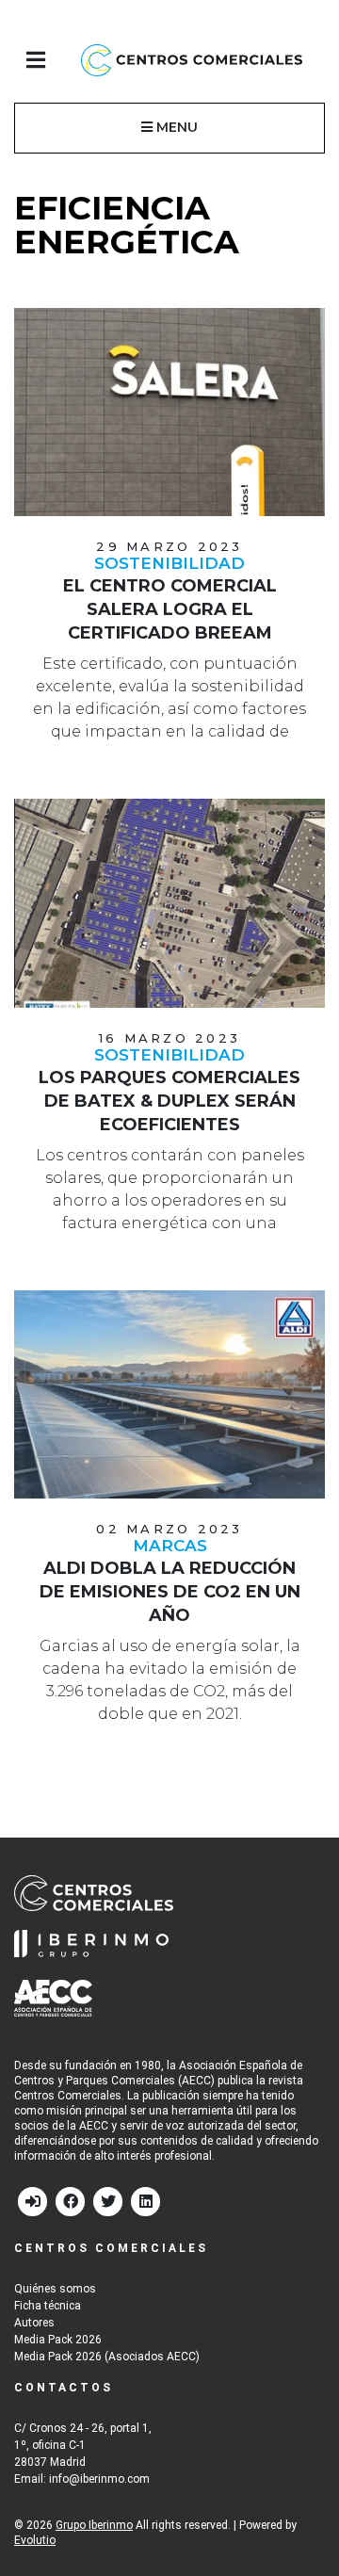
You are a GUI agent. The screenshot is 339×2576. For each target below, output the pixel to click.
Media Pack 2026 (58, 2340)
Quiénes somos (55, 2289)
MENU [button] (175, 127)
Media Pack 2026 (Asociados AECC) (107, 2357)
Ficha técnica (48, 2306)
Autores (34, 2323)
